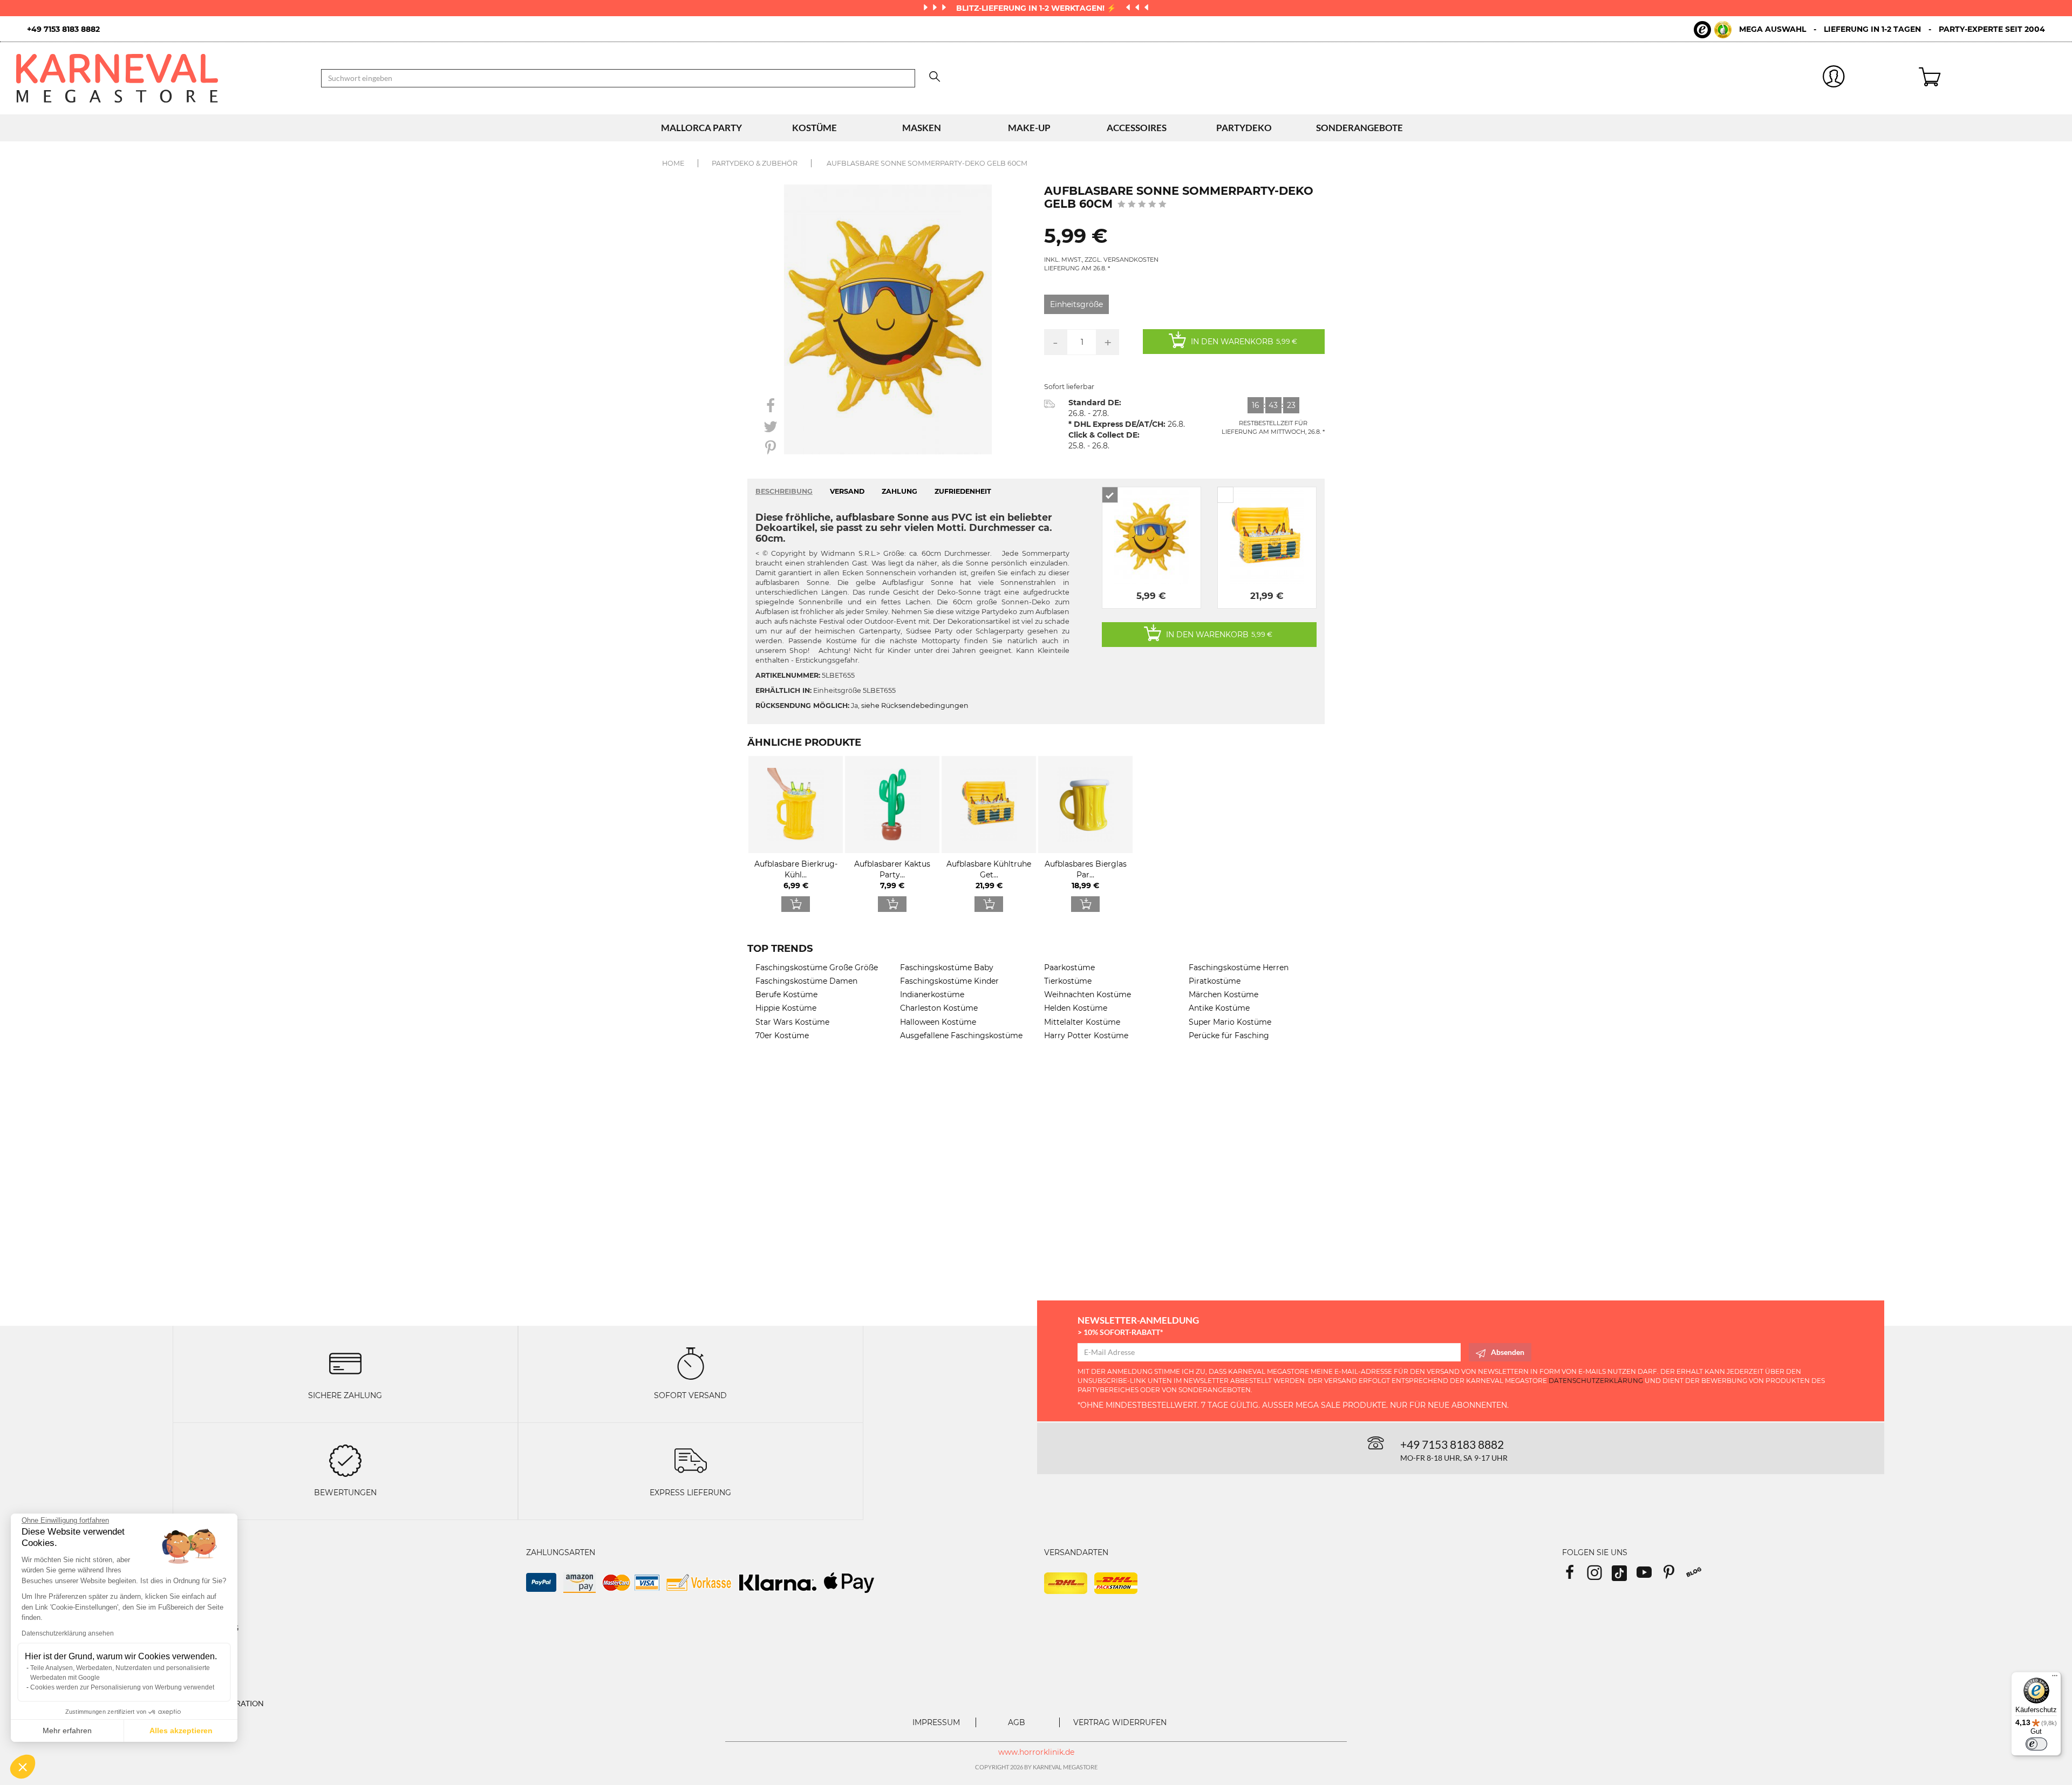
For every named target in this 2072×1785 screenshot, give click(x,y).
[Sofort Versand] (691, 1363)
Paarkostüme (1069, 968)
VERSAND (847, 491)
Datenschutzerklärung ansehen (68, 1633)
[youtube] (1649, 1576)
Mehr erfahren (67, 1731)
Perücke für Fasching (1229, 1035)
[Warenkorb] (1987, 78)
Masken (922, 128)
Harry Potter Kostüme (1086, 1035)
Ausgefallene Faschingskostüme (961, 1035)
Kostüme (815, 128)
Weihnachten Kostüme (1088, 994)
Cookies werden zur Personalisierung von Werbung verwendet (122, 1687)
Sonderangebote (1359, 128)
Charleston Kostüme (939, 1008)
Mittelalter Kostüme (1082, 1022)
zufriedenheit (963, 491)
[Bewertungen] (345, 1460)
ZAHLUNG (899, 491)
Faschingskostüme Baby (947, 968)
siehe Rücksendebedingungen (915, 706)
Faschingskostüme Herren (1239, 968)
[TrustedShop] (1713, 30)
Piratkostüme (1215, 981)
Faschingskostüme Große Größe (817, 968)
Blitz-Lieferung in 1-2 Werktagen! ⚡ (1037, 8)
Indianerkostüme (932, 994)
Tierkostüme (1068, 981)
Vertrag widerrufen (1120, 1722)
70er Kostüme (782, 1035)
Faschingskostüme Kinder (949, 981)
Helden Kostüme (1076, 1008)
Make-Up (1029, 128)
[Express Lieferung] (691, 1460)
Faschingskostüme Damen (806, 981)
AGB (1017, 1722)
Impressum (936, 1722)
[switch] (2036, 1744)
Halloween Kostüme (938, 1022)
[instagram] (1599, 1576)
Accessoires (1137, 128)
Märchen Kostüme (1224, 994)
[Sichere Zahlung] (345, 1363)
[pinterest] (1674, 1576)
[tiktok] (1624, 1576)
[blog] (1698, 1576)
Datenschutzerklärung (1596, 1381)
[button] (23, 1767)
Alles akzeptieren (181, 1731)
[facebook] (1575, 1576)
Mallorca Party (701, 128)
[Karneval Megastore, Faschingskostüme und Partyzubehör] (161, 78)
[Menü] (2055, 1678)
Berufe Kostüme (786, 994)
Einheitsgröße (1076, 304)
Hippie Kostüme (786, 1008)
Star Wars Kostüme (792, 1022)
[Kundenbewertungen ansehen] (1142, 205)
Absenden (1508, 1352)
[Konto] (1834, 79)
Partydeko (1244, 128)
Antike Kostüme (1219, 1008)
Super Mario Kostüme (1230, 1022)
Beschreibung (784, 491)
